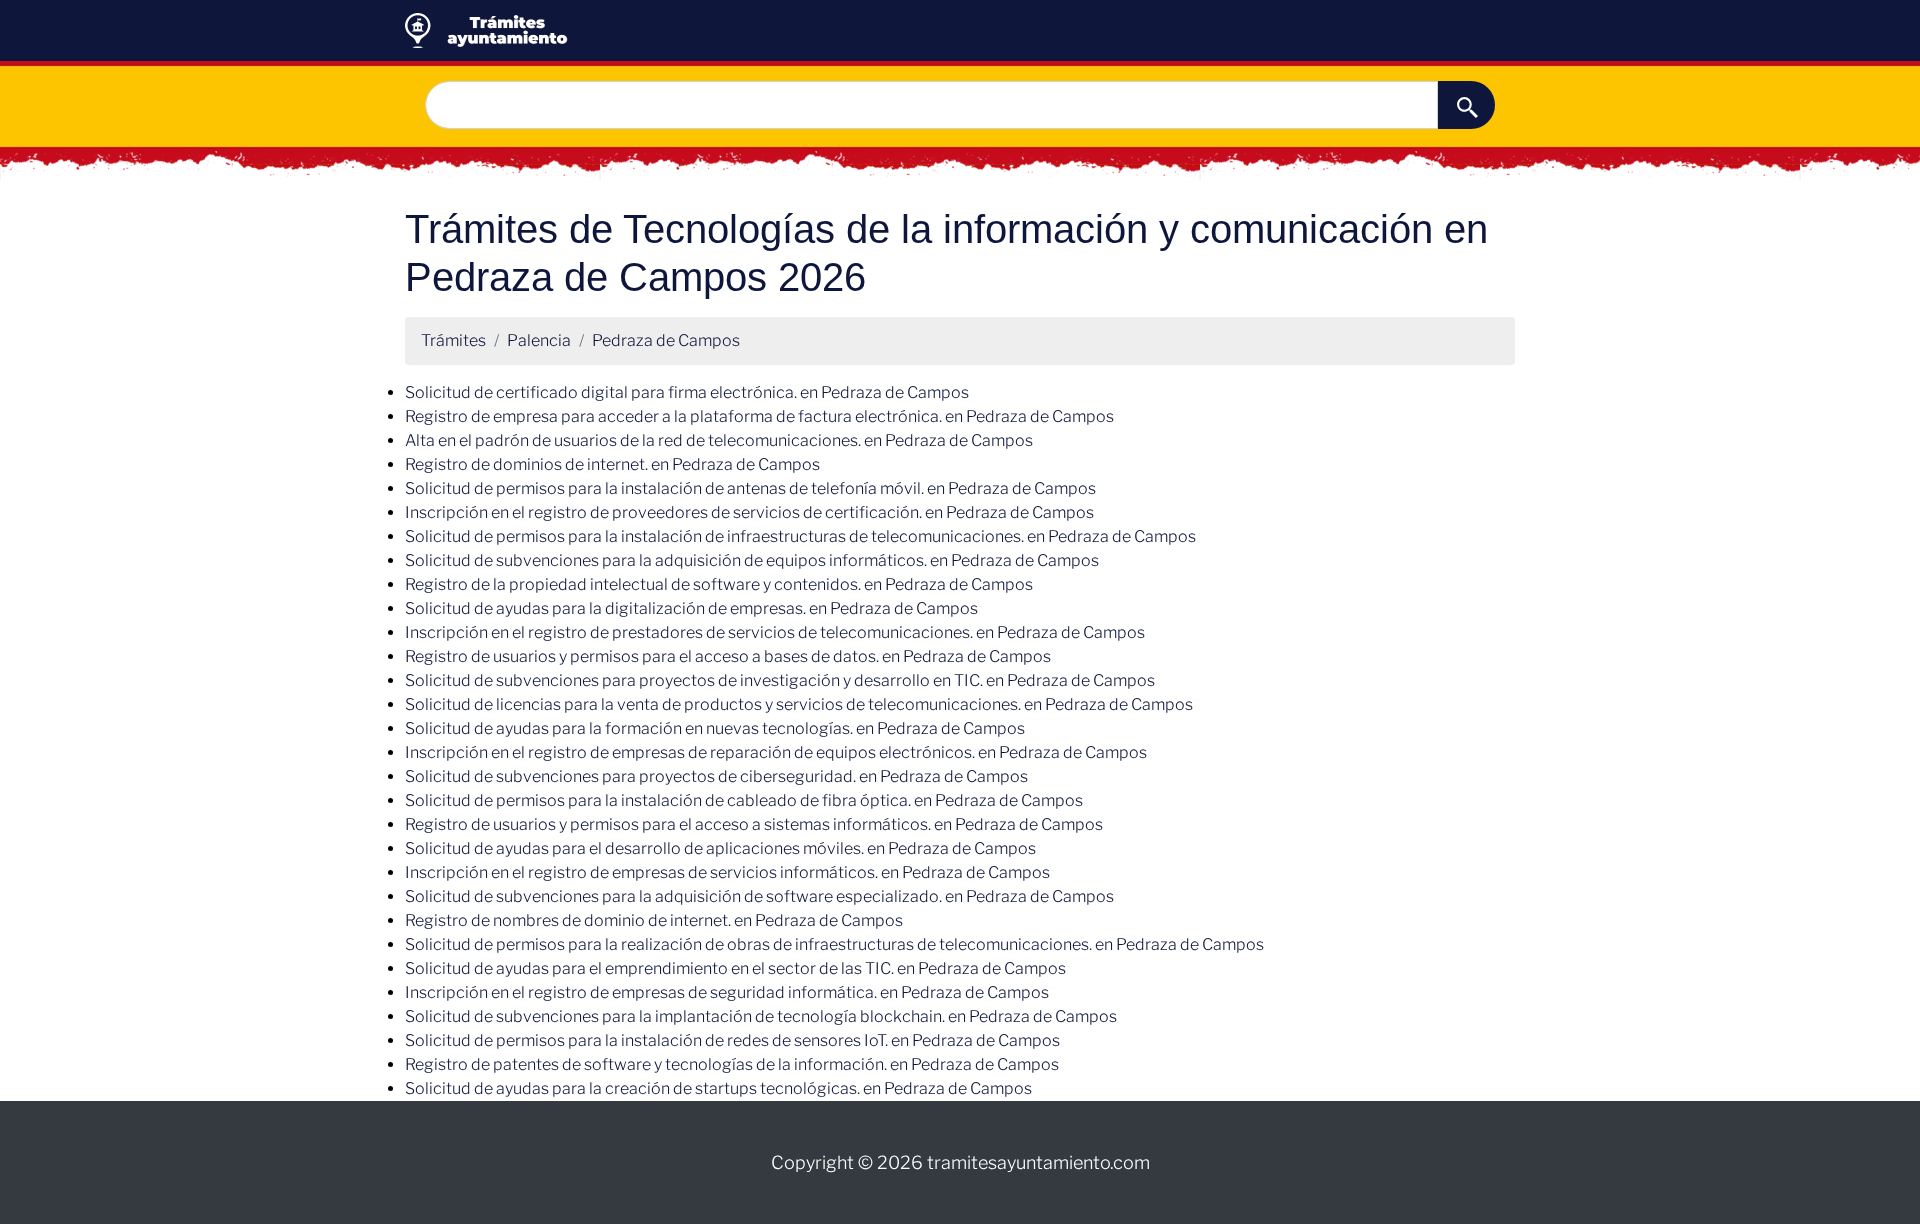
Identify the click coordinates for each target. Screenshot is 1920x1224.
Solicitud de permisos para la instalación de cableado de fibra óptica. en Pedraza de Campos (744, 800)
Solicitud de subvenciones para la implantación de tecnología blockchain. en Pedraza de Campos (761, 1016)
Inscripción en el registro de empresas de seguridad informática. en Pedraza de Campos (727, 992)
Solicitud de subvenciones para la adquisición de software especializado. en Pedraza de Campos (759, 896)
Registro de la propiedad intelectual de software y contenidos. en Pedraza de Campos (719, 584)
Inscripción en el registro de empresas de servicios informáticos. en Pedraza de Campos (727, 872)
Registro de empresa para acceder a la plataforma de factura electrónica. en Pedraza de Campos (759, 416)
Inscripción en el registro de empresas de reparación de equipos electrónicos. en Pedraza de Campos (776, 752)
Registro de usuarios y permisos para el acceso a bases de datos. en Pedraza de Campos (728, 656)
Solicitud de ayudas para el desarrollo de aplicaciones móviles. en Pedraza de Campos (720, 848)
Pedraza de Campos (666, 340)
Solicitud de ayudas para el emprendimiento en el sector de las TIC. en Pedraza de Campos (735, 968)
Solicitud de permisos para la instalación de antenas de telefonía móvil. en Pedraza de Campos (750, 488)
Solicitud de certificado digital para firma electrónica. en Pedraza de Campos (687, 392)
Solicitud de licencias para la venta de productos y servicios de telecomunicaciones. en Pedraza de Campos (799, 704)
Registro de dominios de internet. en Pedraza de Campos (612, 464)
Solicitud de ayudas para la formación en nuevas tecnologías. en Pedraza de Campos (715, 728)
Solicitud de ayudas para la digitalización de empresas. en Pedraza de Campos (691, 608)
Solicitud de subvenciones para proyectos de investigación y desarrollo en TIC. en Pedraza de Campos (780, 680)
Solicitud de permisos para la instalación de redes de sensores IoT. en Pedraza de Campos (732, 1040)
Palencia (539, 340)
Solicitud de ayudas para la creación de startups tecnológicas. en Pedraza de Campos (718, 1088)
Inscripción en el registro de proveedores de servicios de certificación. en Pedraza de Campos (749, 512)
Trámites (453, 340)
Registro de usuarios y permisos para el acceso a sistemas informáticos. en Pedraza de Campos (754, 824)
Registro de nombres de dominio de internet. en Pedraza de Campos (654, 920)
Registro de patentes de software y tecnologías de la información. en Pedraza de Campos (732, 1064)
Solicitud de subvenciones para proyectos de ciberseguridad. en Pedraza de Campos (716, 776)
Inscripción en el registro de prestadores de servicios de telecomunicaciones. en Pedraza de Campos (775, 632)
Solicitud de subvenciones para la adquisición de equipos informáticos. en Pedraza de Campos (752, 560)
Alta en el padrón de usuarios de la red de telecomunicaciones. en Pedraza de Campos (719, 440)
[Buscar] (1466, 105)
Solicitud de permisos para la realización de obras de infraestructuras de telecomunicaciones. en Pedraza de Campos (834, 944)
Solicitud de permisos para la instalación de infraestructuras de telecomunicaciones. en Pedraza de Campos (800, 536)
